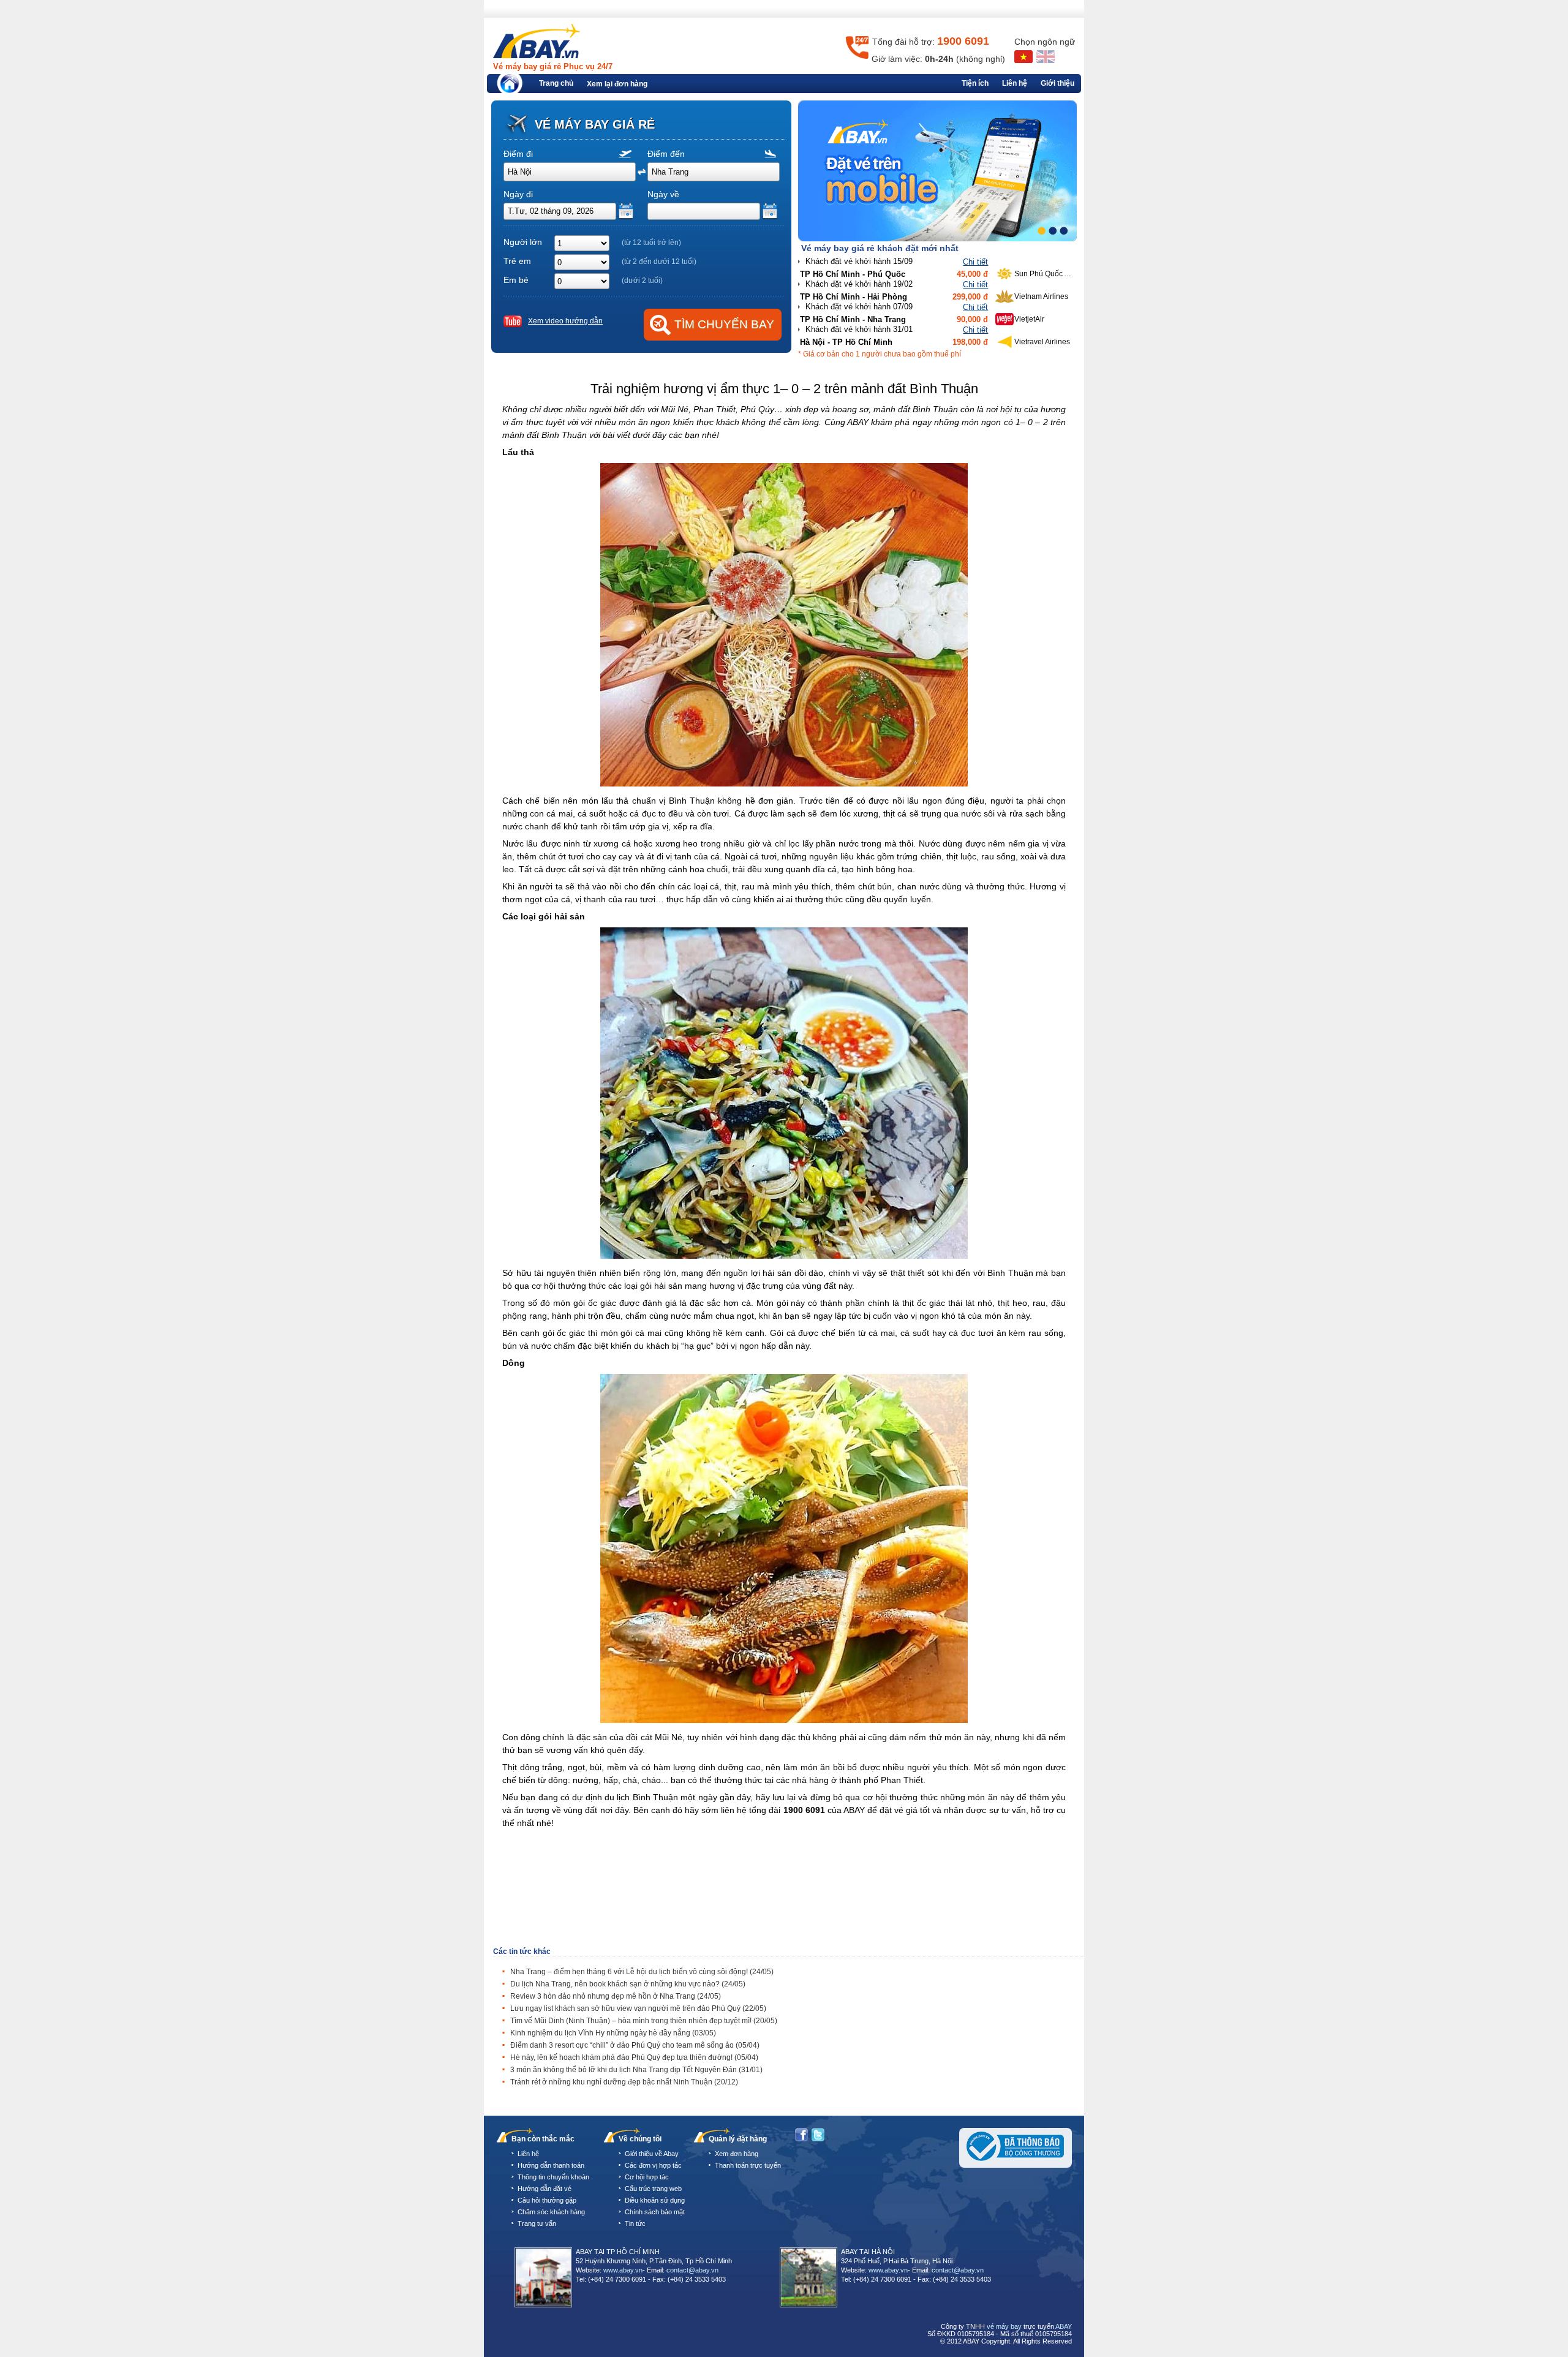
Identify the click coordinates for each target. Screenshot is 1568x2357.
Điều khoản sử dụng (655, 2200)
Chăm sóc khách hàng (551, 2212)
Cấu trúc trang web (653, 2189)
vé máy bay (1004, 2326)
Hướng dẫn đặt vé (545, 2189)
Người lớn (523, 242)
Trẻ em (517, 261)
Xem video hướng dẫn (565, 321)
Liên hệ (1015, 83)
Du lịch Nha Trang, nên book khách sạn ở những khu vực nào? (628, 1984)
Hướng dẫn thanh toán (551, 2165)
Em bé (516, 280)
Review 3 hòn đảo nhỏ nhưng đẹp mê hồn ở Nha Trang (616, 1996)
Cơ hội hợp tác (647, 2177)
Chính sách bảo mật (655, 2212)
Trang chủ (556, 83)
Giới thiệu (1057, 83)
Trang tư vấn (537, 2223)
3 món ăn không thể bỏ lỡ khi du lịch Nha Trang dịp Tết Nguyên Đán (636, 2070)
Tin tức (635, 2223)
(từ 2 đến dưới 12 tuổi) (659, 262)
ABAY (1064, 2326)
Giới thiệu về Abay (652, 2154)
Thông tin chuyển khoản (553, 2177)
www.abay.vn (623, 2270)
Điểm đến (666, 154)
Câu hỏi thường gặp (547, 2200)
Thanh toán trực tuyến (748, 2165)
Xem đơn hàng (737, 2154)
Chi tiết (975, 262)
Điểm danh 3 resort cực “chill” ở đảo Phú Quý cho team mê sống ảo (635, 2045)
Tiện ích (975, 83)
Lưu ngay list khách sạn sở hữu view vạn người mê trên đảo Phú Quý (638, 2008)
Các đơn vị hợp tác (653, 2165)
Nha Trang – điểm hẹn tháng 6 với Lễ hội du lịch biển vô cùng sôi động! (642, 1972)
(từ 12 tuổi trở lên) (651, 243)
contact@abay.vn (692, 2270)
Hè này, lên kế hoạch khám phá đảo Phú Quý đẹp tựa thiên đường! (634, 2057)
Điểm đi (518, 154)
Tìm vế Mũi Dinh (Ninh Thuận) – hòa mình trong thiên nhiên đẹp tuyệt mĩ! (644, 2021)
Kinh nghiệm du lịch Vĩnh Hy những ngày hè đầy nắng (613, 2033)
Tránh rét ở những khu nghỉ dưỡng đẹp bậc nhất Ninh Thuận (624, 2082)
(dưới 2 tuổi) (642, 281)
